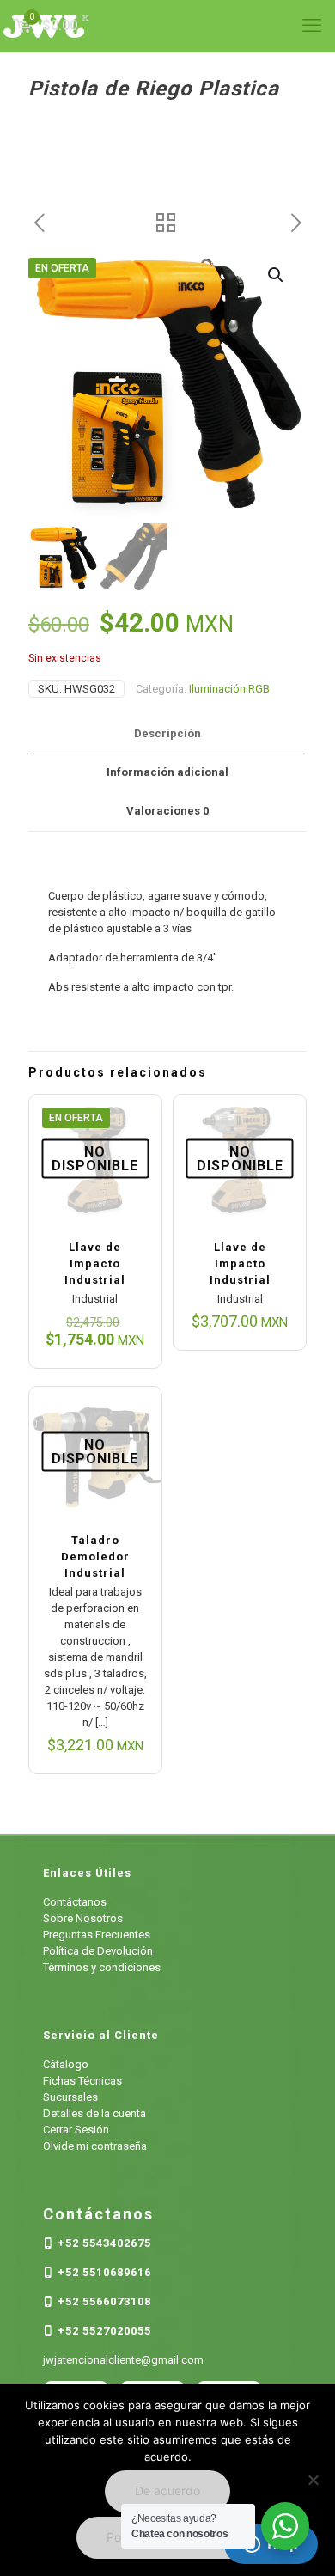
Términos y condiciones (102, 1967)
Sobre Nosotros (83, 1918)
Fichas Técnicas (82, 2081)
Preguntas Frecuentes (97, 1935)
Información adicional (167, 772)
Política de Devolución (98, 1951)
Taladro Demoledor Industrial (95, 1557)
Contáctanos (75, 1902)
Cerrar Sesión (76, 2130)
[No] (314, 2480)
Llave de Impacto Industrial (95, 1264)
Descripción (167, 733)
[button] (277, 275)
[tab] (167, 734)
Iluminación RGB (229, 689)
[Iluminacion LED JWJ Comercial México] (167, 26)
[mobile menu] (312, 26)
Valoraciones (167, 811)
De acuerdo (167, 2491)
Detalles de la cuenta (94, 2113)
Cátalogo (66, 2064)
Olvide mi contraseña (95, 2146)
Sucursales (70, 2097)
